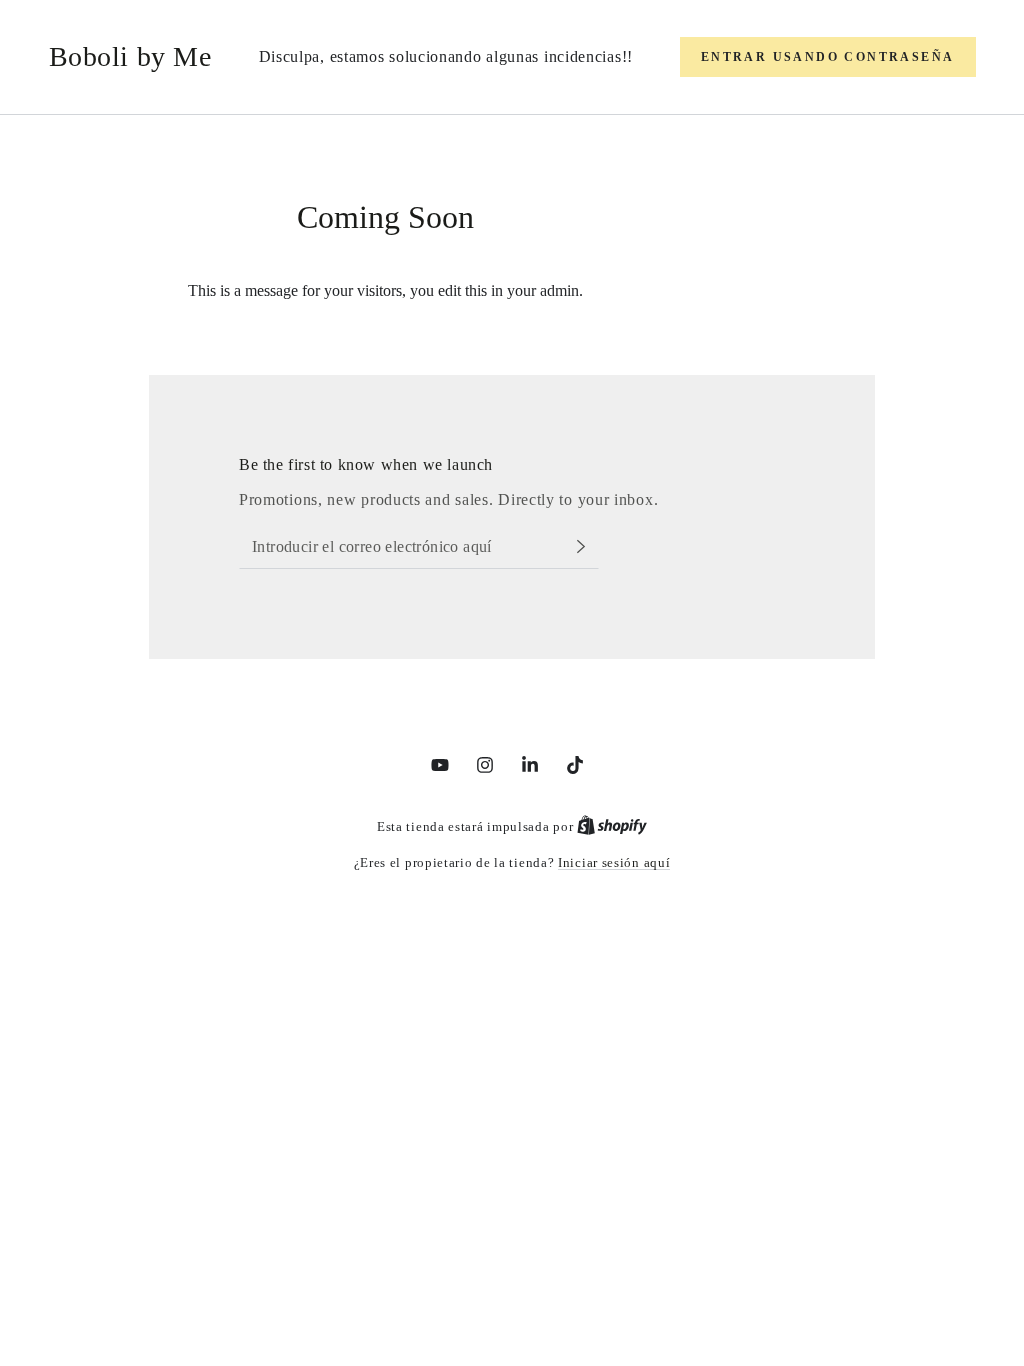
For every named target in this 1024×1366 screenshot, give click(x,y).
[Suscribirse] (586, 546)
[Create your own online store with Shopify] (612, 826)
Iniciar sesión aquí (614, 862)
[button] (828, 57)
